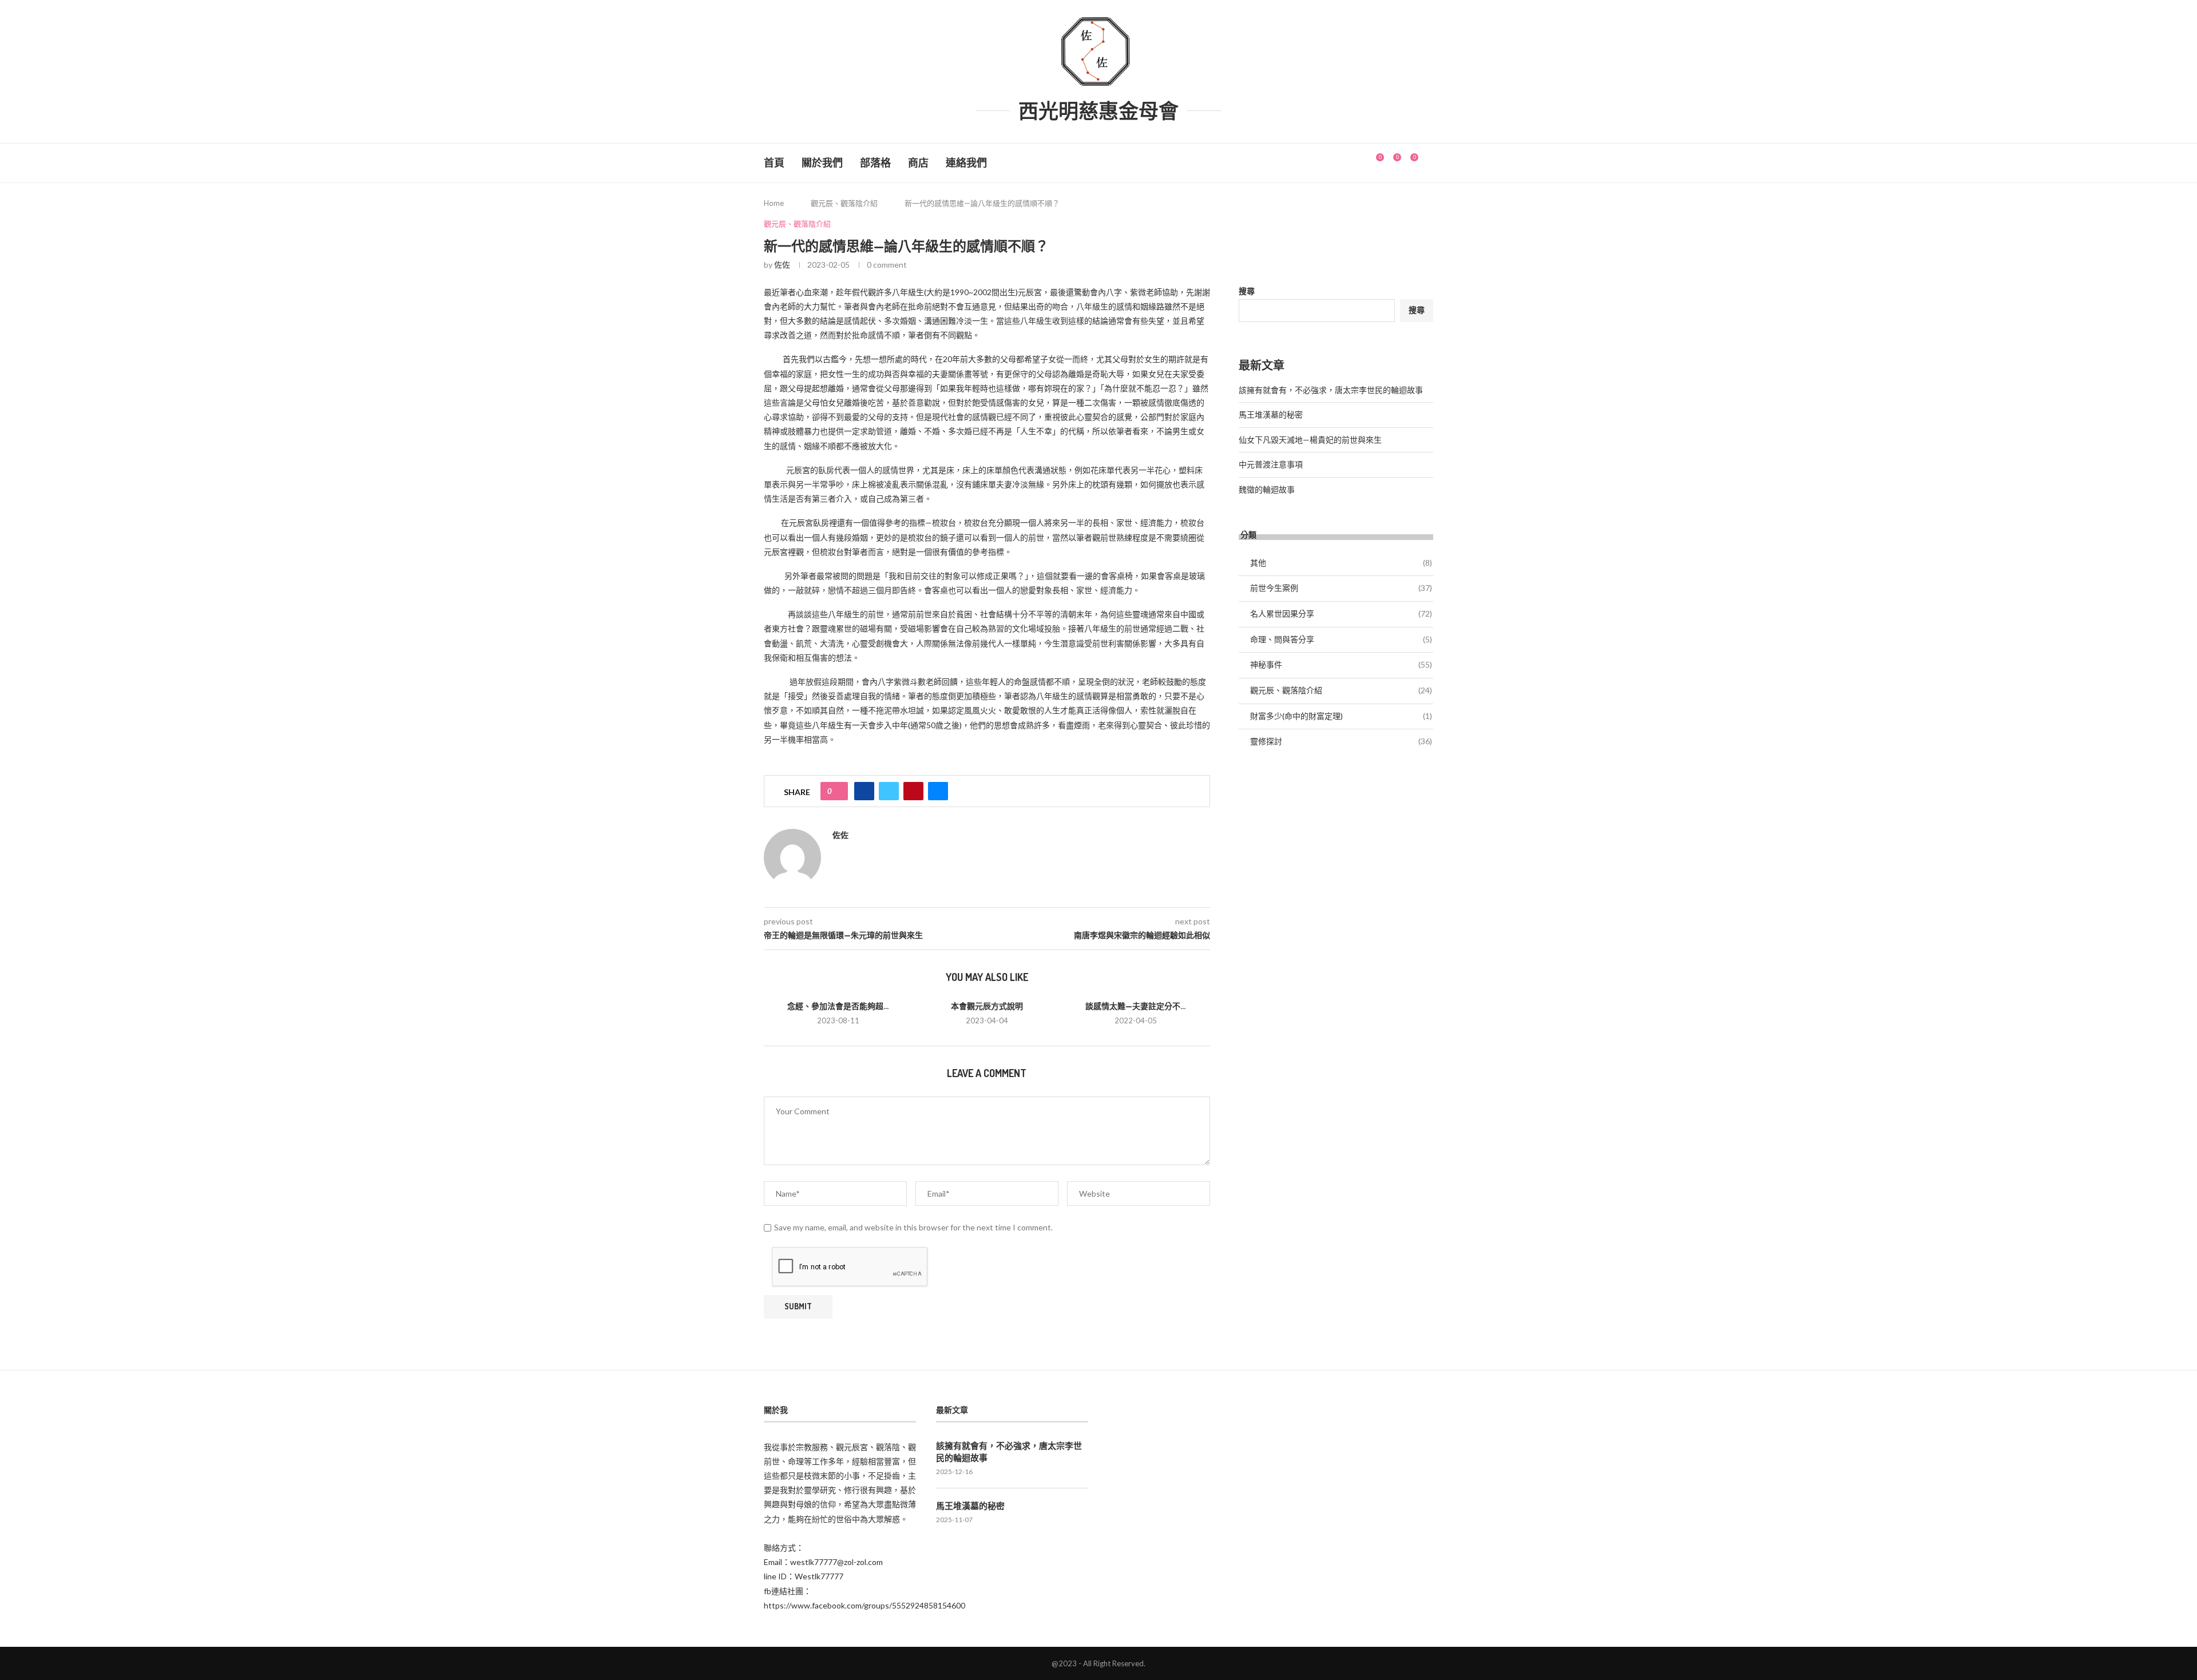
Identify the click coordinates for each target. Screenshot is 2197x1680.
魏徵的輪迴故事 (1267, 489)
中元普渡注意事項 (1271, 464)
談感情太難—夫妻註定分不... (1135, 1006)
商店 (918, 163)
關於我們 (822, 163)
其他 (1341, 563)
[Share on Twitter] (889, 791)
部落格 (875, 163)
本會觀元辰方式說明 (987, 1006)
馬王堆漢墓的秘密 (1271, 414)
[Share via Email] (938, 791)
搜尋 (1247, 291)
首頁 (774, 163)
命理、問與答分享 (1341, 639)
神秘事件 (1341, 664)
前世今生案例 (1341, 588)
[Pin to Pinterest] (913, 791)
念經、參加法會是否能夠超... (838, 1006)
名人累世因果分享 (1341, 613)
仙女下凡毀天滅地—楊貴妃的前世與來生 (1310, 440)
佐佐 (782, 265)
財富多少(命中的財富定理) (1341, 716)
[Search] (1427, 163)
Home (774, 203)
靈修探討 (1341, 741)
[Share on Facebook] (864, 791)
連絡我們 (966, 163)
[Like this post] (838, 791)
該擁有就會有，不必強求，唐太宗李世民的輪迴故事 (1331, 390)
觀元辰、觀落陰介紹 (844, 203)
